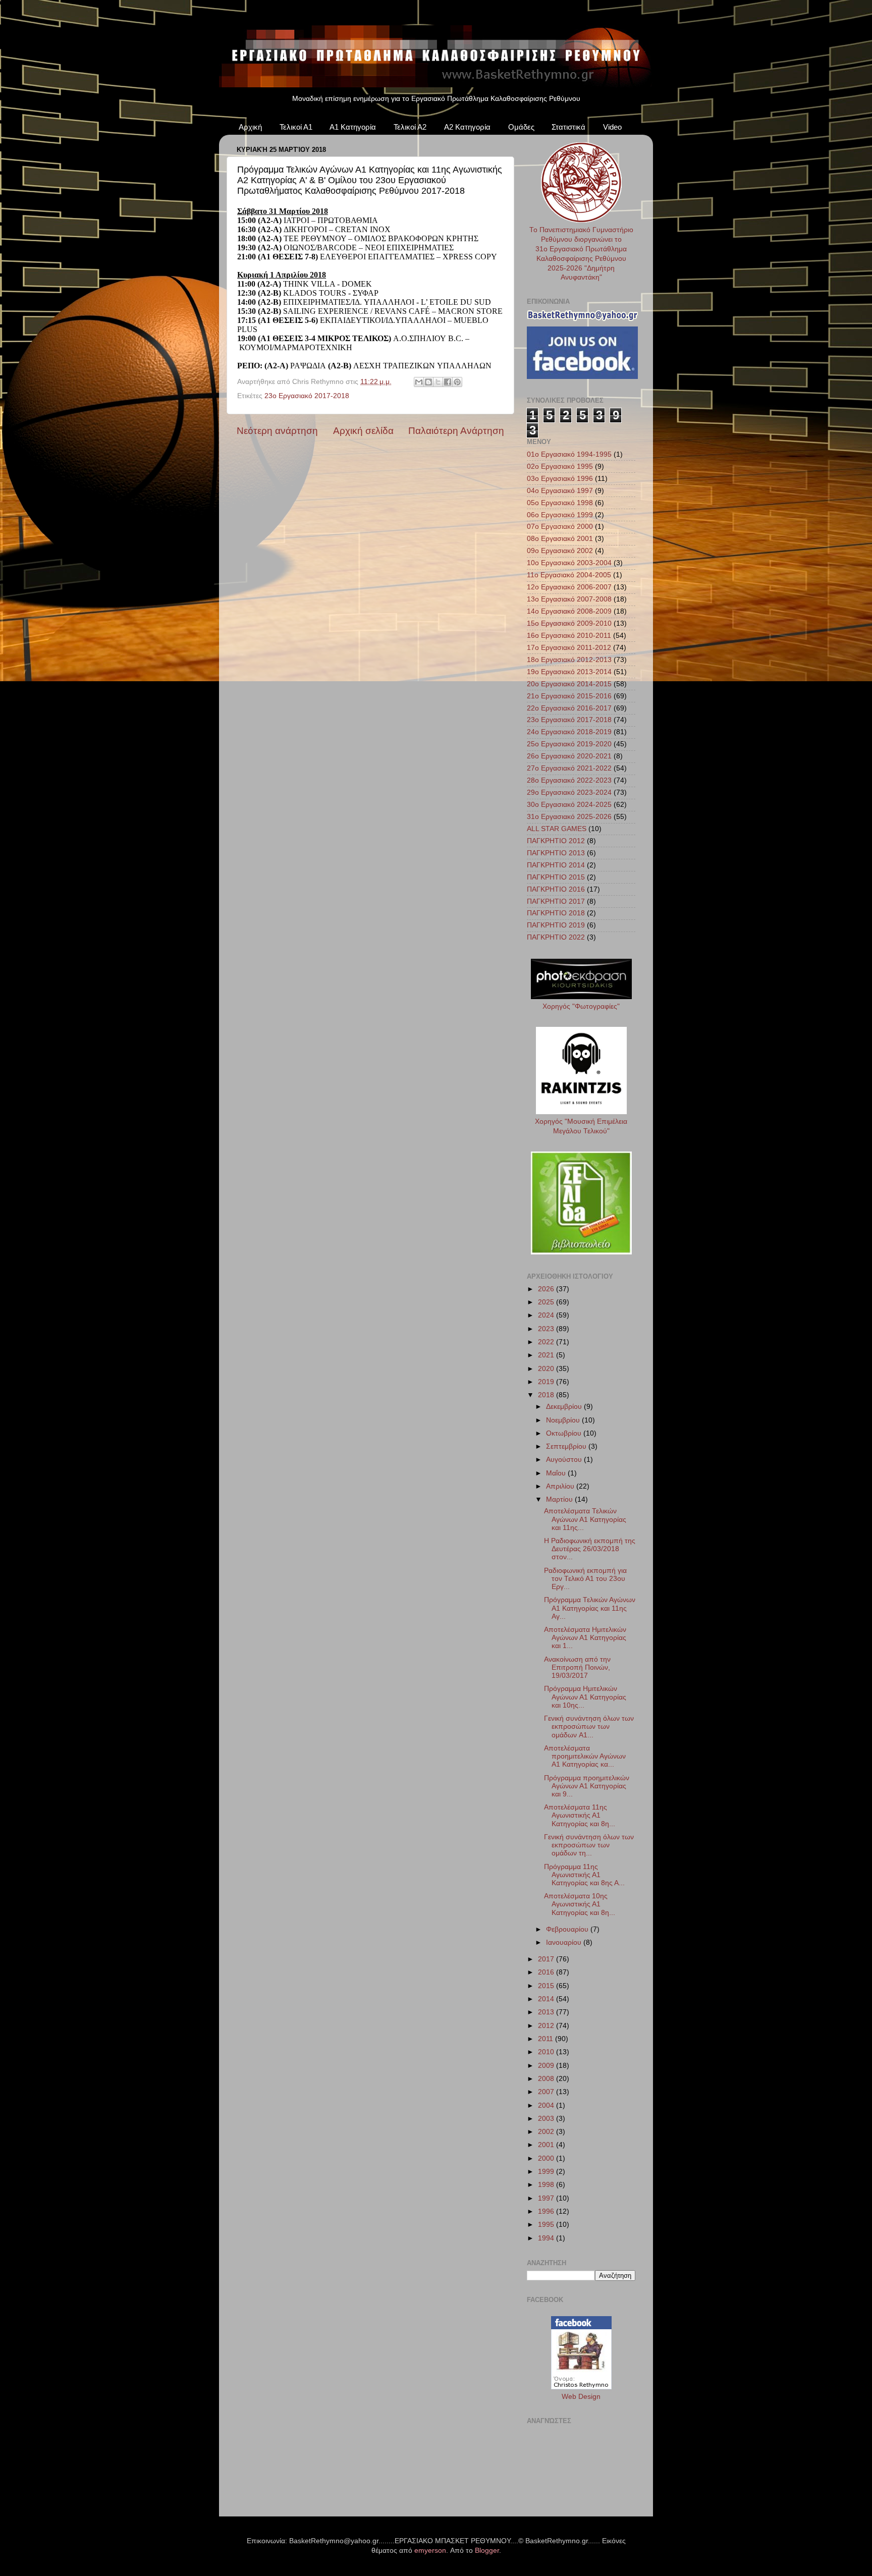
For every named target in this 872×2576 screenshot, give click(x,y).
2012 (547, 2026)
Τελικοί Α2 (410, 127)
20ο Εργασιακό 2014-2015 (569, 684)
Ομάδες (521, 127)
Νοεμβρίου (564, 1420)
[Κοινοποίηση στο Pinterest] (457, 382)
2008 (547, 2079)
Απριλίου (561, 1486)
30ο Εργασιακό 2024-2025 (569, 805)
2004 (547, 2105)
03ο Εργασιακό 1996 (560, 479)
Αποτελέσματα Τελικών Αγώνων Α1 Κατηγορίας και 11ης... (585, 1519)
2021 (547, 1355)
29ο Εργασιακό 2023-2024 (569, 792)
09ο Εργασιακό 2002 (560, 551)
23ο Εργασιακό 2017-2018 (307, 396)
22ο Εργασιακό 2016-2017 (569, 708)
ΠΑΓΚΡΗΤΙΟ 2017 (556, 901)
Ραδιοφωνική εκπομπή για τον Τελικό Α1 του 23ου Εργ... (585, 1579)
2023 (547, 1329)
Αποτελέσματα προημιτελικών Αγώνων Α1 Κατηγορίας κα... (585, 1756)
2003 (547, 2119)
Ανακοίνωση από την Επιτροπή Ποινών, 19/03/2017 (577, 1667)
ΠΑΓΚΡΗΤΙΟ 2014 (556, 865)
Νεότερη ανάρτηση (277, 431)
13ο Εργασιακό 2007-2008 (569, 599)
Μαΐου (557, 1473)
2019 (547, 1382)
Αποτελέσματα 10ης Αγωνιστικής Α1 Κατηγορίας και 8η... (580, 1904)
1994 (547, 2238)
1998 (547, 2185)
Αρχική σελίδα (363, 431)
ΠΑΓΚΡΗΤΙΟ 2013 (556, 853)
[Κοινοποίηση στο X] (438, 382)
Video (612, 127)
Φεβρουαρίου (568, 1929)
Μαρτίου (560, 1499)
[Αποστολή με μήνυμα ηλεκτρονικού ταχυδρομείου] (419, 382)
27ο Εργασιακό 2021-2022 (569, 768)
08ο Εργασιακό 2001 (560, 539)
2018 (547, 1395)
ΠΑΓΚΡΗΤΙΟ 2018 (556, 913)
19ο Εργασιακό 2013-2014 (569, 672)
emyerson (430, 2551)
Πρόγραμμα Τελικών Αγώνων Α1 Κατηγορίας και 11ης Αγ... (590, 1608)
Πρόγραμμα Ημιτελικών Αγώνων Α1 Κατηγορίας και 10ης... (585, 1697)
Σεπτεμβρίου (567, 1446)
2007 (547, 2092)
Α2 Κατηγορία (467, 127)
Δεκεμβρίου (565, 1407)
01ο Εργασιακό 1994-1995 (569, 454)
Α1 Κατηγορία (353, 127)
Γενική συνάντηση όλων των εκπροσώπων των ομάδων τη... (589, 1845)
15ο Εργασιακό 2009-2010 (569, 623)
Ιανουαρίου (565, 1942)
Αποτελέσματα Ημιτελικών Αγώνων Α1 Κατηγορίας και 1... (585, 1638)
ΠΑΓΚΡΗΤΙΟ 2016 (556, 889)
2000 (547, 2158)
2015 (547, 1986)
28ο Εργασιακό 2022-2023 (569, 780)
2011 (547, 2039)
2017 (547, 1959)
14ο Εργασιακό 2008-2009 (569, 611)
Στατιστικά (568, 127)
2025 (547, 1302)
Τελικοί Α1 (296, 127)
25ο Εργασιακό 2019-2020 (569, 744)
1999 (547, 2172)
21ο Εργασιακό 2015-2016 (569, 696)
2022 (547, 1342)
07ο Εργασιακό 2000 (560, 527)
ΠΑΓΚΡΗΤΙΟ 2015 (556, 877)
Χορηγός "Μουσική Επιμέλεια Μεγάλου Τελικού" (581, 1126)
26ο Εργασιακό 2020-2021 (569, 756)
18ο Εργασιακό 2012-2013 (569, 660)
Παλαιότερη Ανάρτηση (456, 431)
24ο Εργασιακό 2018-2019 (569, 732)
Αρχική (250, 127)
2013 (547, 2012)
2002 (547, 2132)
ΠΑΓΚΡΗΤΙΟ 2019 (556, 925)
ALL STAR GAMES (557, 829)
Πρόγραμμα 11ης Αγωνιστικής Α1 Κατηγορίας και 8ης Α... (584, 1875)
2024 (547, 1315)
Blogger (487, 2551)
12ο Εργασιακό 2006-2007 (569, 587)
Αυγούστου (565, 1460)
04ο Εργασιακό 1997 (560, 491)
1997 (547, 2198)
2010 (547, 2052)
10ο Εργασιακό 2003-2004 (569, 563)
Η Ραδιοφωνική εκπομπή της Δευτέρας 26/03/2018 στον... (590, 1549)
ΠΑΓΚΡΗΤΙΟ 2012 (556, 841)
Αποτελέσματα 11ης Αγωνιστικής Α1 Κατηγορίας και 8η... (580, 1815)
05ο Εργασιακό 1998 (560, 503)
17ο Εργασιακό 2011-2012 (569, 648)
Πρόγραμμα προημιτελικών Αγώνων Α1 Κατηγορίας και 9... (587, 1786)
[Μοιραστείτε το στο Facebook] (448, 382)
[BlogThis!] (428, 382)
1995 (547, 2225)
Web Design (581, 2397)
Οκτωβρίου (565, 1433)
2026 (547, 1289)
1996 (547, 2211)
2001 (547, 2145)
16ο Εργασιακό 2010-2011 (569, 636)
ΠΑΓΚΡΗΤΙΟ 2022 (556, 937)
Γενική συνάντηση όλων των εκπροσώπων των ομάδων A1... (589, 1727)
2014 (547, 1999)
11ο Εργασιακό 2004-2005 (569, 575)
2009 (547, 2066)
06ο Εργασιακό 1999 (560, 515)
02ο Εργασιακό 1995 (560, 467)
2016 (547, 1972)
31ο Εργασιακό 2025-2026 (569, 817)
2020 (547, 1369)
